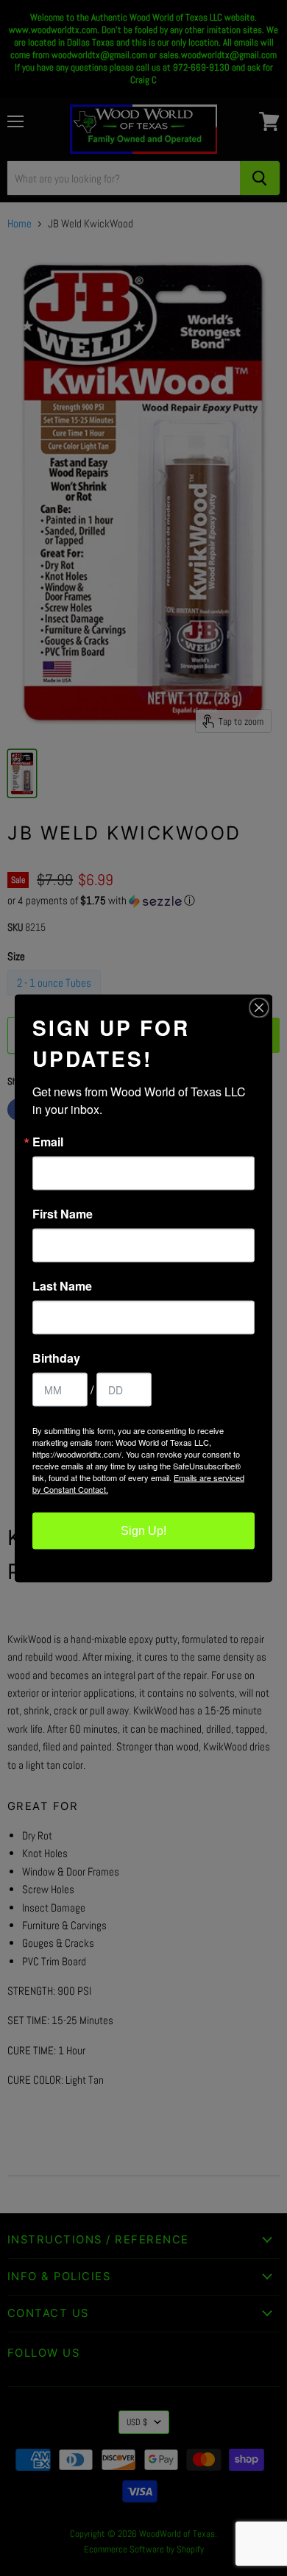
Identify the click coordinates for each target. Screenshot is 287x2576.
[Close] (259, 1007)
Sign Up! (143, 1530)
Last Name (62, 1285)
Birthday (56, 1358)
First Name (63, 1213)
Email (48, 1141)
